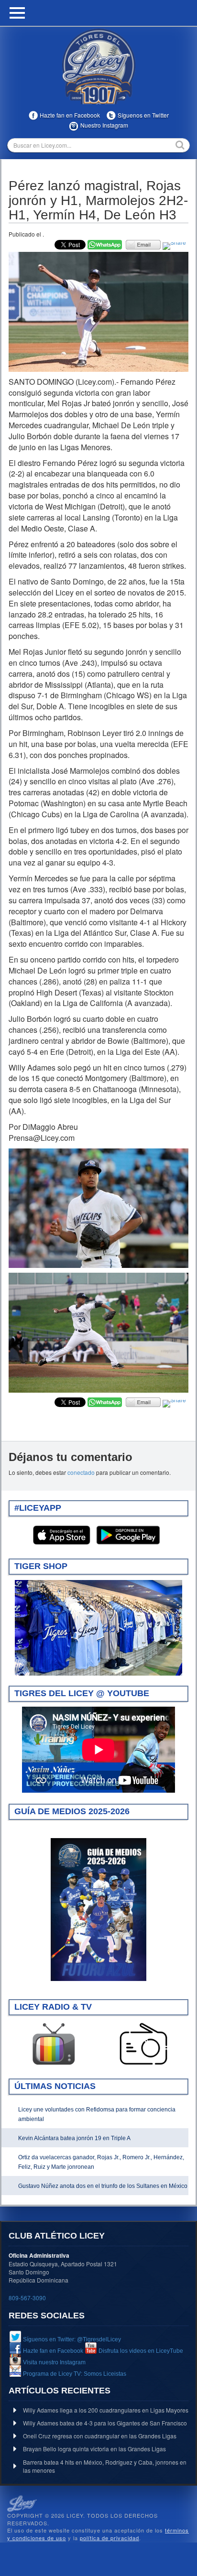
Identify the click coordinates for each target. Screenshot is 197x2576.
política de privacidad (109, 2538)
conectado (81, 1472)
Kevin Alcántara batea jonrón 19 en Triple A (74, 2138)
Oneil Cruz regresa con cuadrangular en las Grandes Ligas (100, 2436)
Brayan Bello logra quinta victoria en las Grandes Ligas (94, 2449)
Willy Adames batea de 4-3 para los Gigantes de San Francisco (105, 2423)
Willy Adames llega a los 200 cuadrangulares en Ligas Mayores (106, 2410)
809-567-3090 (27, 2298)
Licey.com (98, 66)
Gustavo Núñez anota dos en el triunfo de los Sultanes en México (103, 2186)
